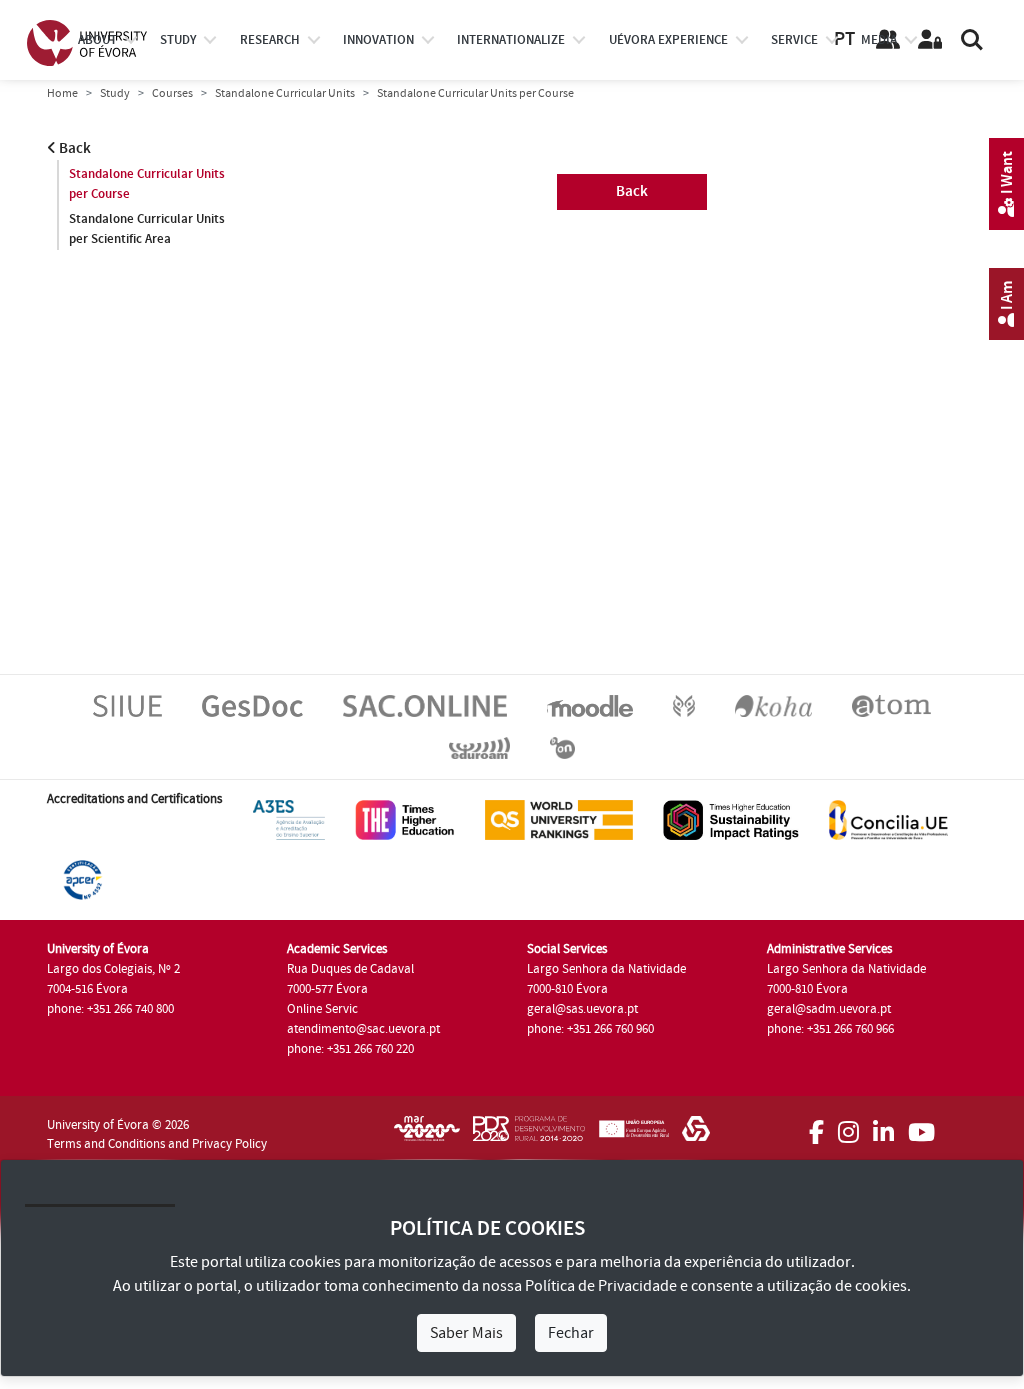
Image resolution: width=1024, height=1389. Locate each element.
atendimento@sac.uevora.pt (363, 1029)
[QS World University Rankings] (559, 819)
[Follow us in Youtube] (921, 1126)
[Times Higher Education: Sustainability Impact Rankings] (731, 819)
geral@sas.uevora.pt (582, 1009)
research (270, 40)
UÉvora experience (668, 40)
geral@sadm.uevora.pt (829, 1009)
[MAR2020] (427, 1135)
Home (62, 93)
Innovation (378, 40)
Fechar (571, 1333)
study (178, 40)
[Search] (972, 40)
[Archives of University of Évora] (891, 705)
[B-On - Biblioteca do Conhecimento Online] (562, 747)
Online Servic (322, 1009)
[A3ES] (289, 819)
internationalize (511, 40)
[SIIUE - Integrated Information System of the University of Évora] (127, 705)
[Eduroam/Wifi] (479, 747)
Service (794, 40)
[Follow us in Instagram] (848, 1126)
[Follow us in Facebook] (816, 1126)
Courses (172, 93)
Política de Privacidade (601, 1286)
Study (115, 93)
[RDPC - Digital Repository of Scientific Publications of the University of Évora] (684, 705)
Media (879, 40)
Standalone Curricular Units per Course (147, 184)
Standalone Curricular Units (285, 93)
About (97, 40)
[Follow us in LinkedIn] (883, 1126)
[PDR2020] (528, 1135)
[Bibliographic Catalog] (773, 705)
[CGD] (696, 1135)
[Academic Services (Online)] (425, 705)
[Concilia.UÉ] (888, 819)
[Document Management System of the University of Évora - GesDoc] (252, 705)
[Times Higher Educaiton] (405, 819)
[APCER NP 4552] (82, 879)
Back (73, 148)
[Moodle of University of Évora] (589, 705)
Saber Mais (466, 1333)
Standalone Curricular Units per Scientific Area (147, 229)
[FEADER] (633, 1135)
